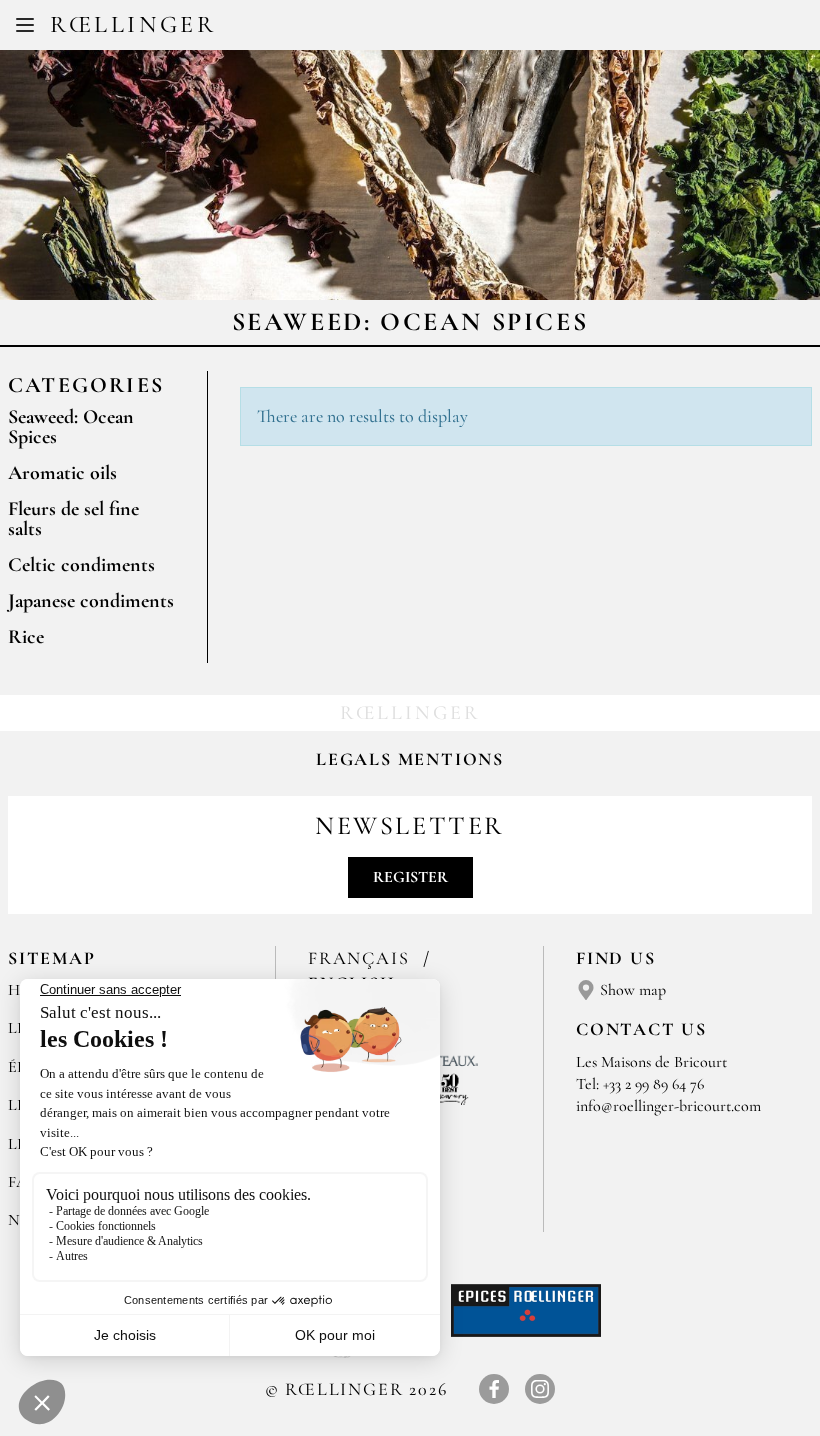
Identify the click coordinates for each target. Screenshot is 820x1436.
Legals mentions (410, 759)
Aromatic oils (62, 473)
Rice (26, 637)
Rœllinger (133, 24)
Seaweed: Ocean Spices (71, 427)
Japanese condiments (91, 601)
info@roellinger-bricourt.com (668, 1106)
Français (361, 958)
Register (410, 877)
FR (393, 28)
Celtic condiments (81, 565)
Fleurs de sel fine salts (73, 519)
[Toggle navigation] (25, 25)
